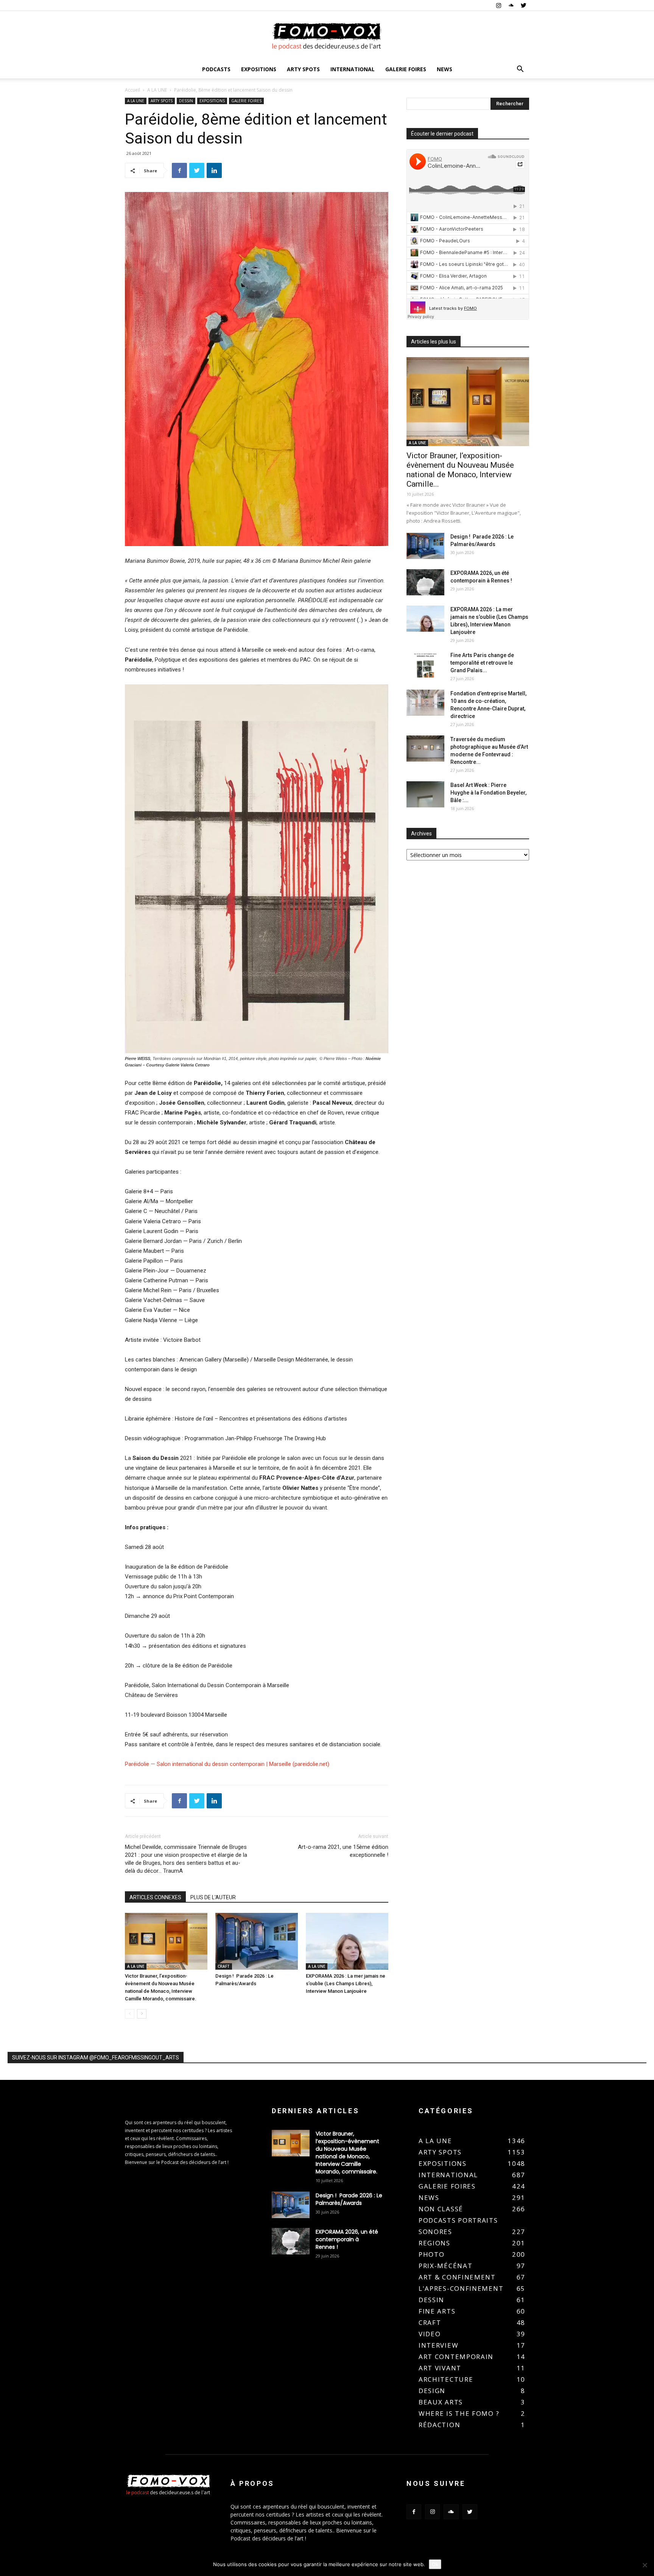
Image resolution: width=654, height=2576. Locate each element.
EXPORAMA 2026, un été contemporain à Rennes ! (347, 2239)
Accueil (132, 90)
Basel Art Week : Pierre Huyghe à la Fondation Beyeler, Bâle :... (488, 793)
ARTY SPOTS (303, 69)
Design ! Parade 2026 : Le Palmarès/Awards (349, 2199)
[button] (520, 70)
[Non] (645, 2565)
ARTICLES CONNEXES (155, 1897)
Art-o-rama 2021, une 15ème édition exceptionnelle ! (343, 1851)
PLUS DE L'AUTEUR (213, 1897)
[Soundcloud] (511, 5)
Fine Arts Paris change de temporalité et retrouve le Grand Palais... (482, 663)
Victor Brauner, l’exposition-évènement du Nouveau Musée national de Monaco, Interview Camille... (460, 470)
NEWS (445, 69)
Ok (435, 2564)
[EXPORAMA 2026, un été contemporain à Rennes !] (425, 582)
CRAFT (224, 1966)
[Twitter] (523, 5)
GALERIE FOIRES (406, 69)
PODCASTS (216, 69)
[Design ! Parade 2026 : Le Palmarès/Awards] (257, 1941)
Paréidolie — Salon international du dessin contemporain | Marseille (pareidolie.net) (227, 1764)
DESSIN (186, 101)
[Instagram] (498, 5)
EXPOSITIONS (259, 69)
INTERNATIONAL (353, 69)
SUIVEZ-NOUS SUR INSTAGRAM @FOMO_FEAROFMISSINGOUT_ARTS (96, 2058)
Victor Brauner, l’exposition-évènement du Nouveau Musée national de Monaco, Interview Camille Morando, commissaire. (347, 2153)
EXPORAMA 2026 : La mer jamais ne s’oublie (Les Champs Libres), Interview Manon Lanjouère (346, 1984)
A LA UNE (157, 90)
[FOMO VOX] (327, 36)
